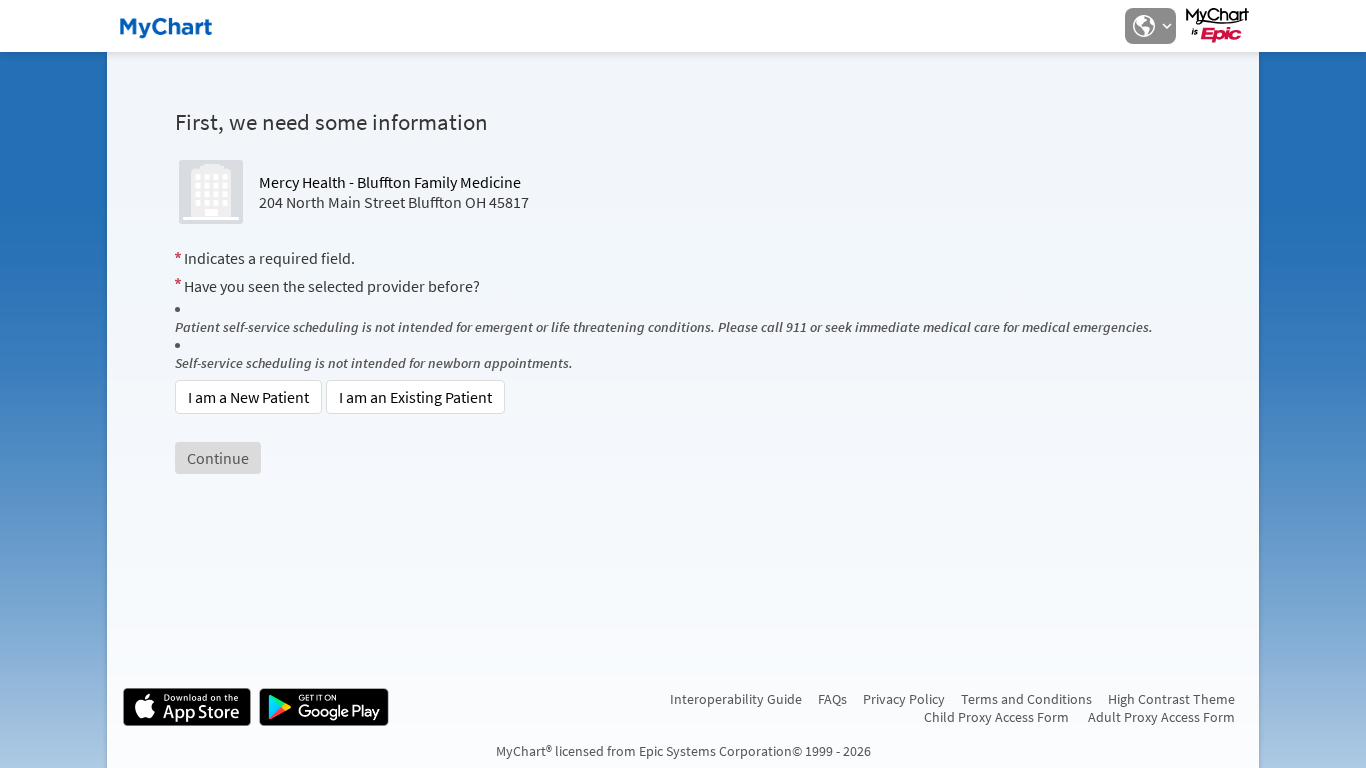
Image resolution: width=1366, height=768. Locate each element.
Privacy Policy (904, 699)
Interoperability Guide (736, 699)
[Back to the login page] (176, 26)
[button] (1150, 26)
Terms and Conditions (1026, 699)
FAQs (832, 699)
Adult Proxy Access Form (1161, 717)
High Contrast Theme (1171, 699)
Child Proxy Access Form (996, 717)
